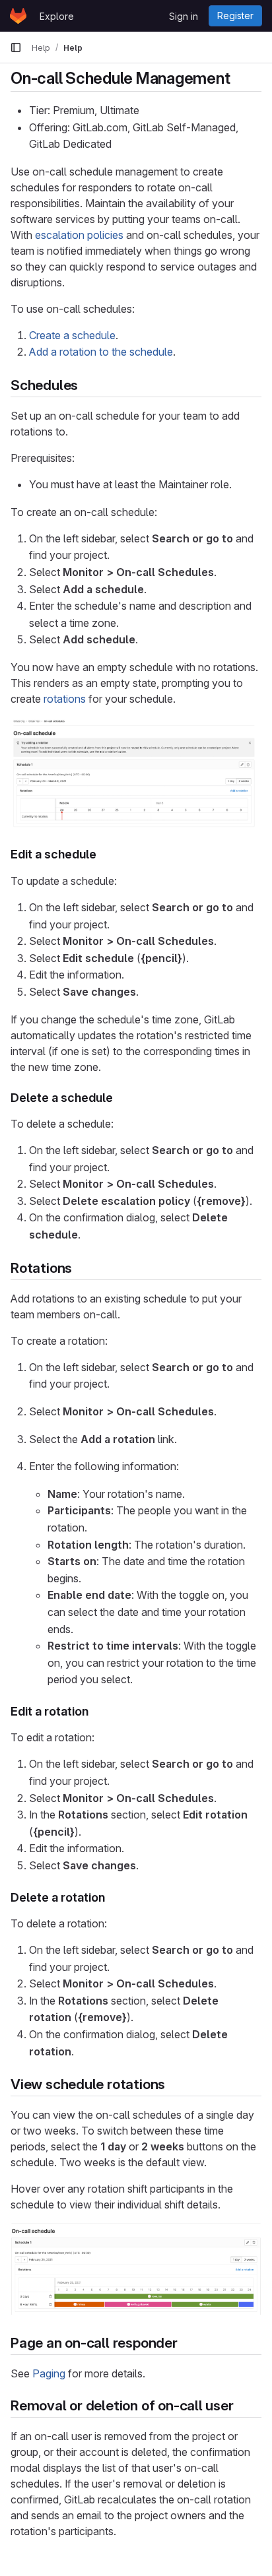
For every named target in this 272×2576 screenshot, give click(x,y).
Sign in (184, 16)
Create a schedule (72, 335)
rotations (65, 699)
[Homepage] (18, 16)
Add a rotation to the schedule (101, 352)
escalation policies (79, 235)
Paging (49, 2373)
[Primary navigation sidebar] (16, 48)
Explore (57, 16)
